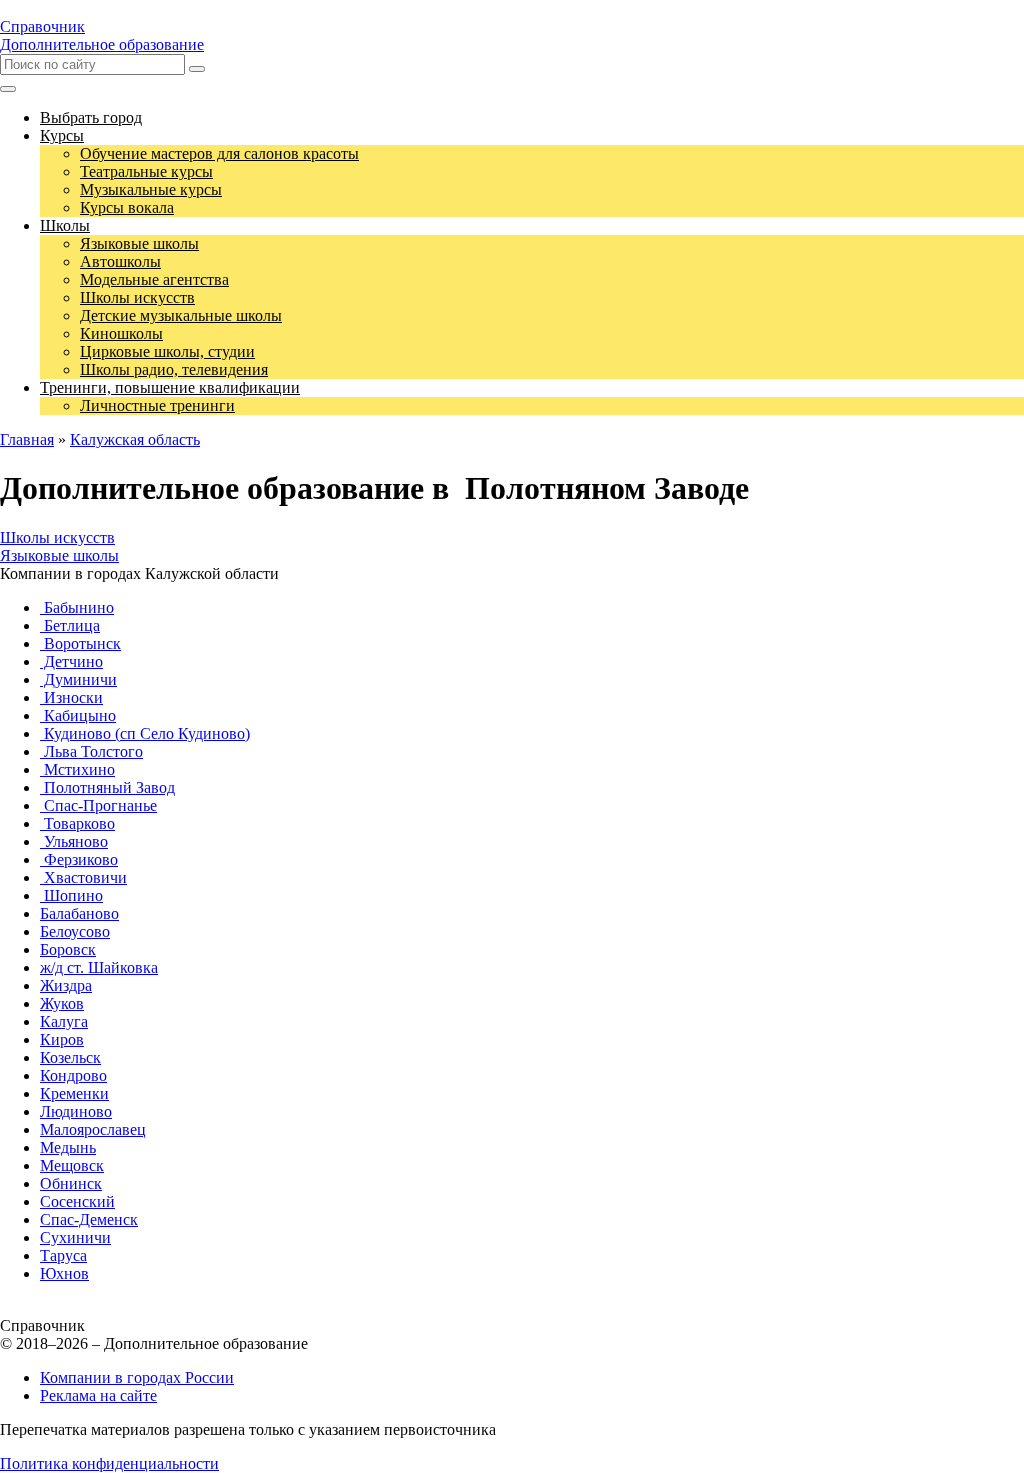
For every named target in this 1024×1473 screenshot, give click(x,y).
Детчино (71, 661)
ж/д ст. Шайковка (99, 967)
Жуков (62, 1003)
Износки (71, 697)
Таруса (63, 1255)
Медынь (68, 1147)
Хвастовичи (83, 877)
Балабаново (79, 913)
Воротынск (80, 643)
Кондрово (73, 1075)
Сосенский (77, 1201)
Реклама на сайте (98, 1395)
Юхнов (64, 1273)
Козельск (70, 1057)
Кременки (74, 1093)
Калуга (64, 1021)
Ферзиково (79, 859)
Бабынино (77, 607)
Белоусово (75, 931)
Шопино (71, 895)
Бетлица (70, 625)
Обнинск (71, 1183)
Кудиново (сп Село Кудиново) (145, 733)
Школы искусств (57, 537)
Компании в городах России (137, 1377)
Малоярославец (93, 1129)
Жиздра (66, 985)
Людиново (76, 1111)
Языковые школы (59, 555)
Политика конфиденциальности (109, 1463)
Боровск (68, 949)
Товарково (77, 823)
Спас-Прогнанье (98, 805)
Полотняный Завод (107, 787)
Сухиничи (75, 1237)
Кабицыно (78, 715)
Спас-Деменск (89, 1219)
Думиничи (78, 679)
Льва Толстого (91, 751)
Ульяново (74, 841)
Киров (62, 1039)
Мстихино (77, 769)
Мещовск (72, 1165)
